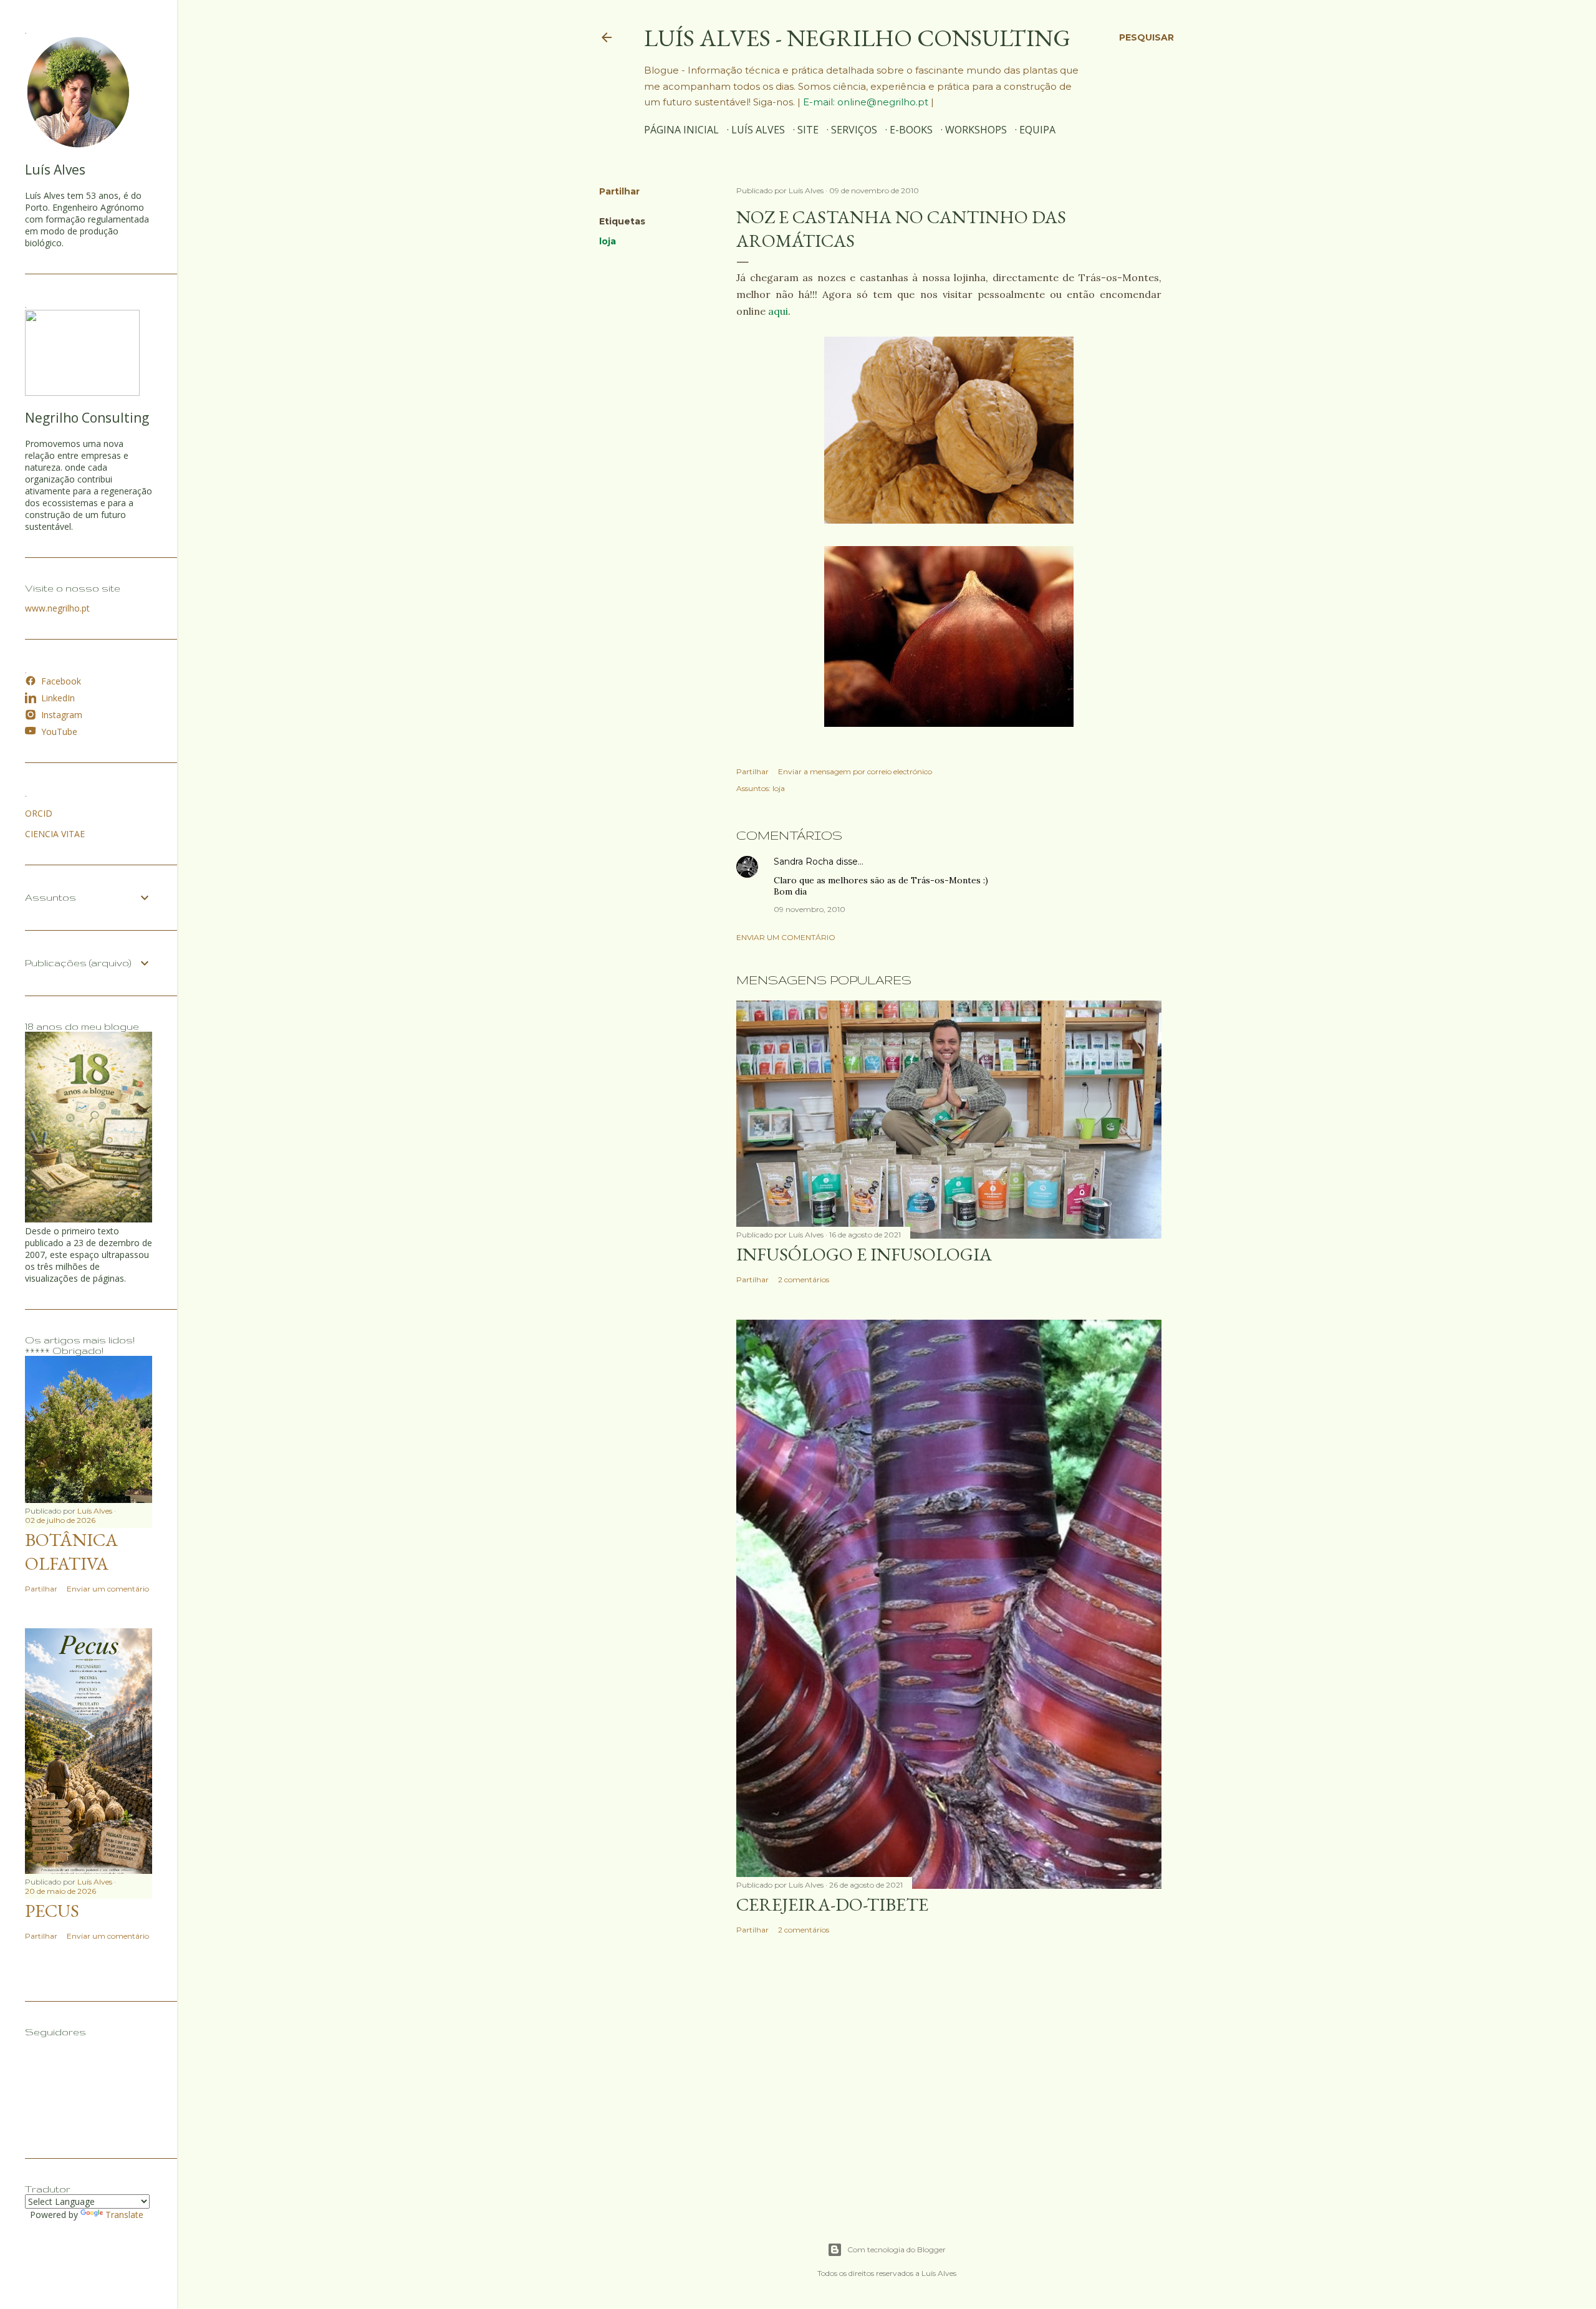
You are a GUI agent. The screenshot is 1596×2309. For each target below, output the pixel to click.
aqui (778, 311)
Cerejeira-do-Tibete (832, 1904)
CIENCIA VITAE (55, 834)
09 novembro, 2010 (810, 909)
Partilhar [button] (619, 191)
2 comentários (804, 1279)
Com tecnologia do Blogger (897, 2249)
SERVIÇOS (854, 130)
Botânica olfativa (71, 1552)
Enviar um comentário (786, 937)
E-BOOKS (911, 130)
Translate (124, 2215)
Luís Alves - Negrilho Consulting (857, 38)
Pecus (52, 1911)
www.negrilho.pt (57, 608)
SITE (808, 130)
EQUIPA (1037, 130)
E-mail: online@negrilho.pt (867, 102)
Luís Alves (758, 130)
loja (608, 241)
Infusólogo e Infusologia (864, 1254)
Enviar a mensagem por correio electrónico (855, 771)
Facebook (61, 681)
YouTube (59, 732)
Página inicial (681, 130)
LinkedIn (58, 698)
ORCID (39, 813)
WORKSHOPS (976, 130)
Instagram (62, 715)
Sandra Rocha (804, 862)
